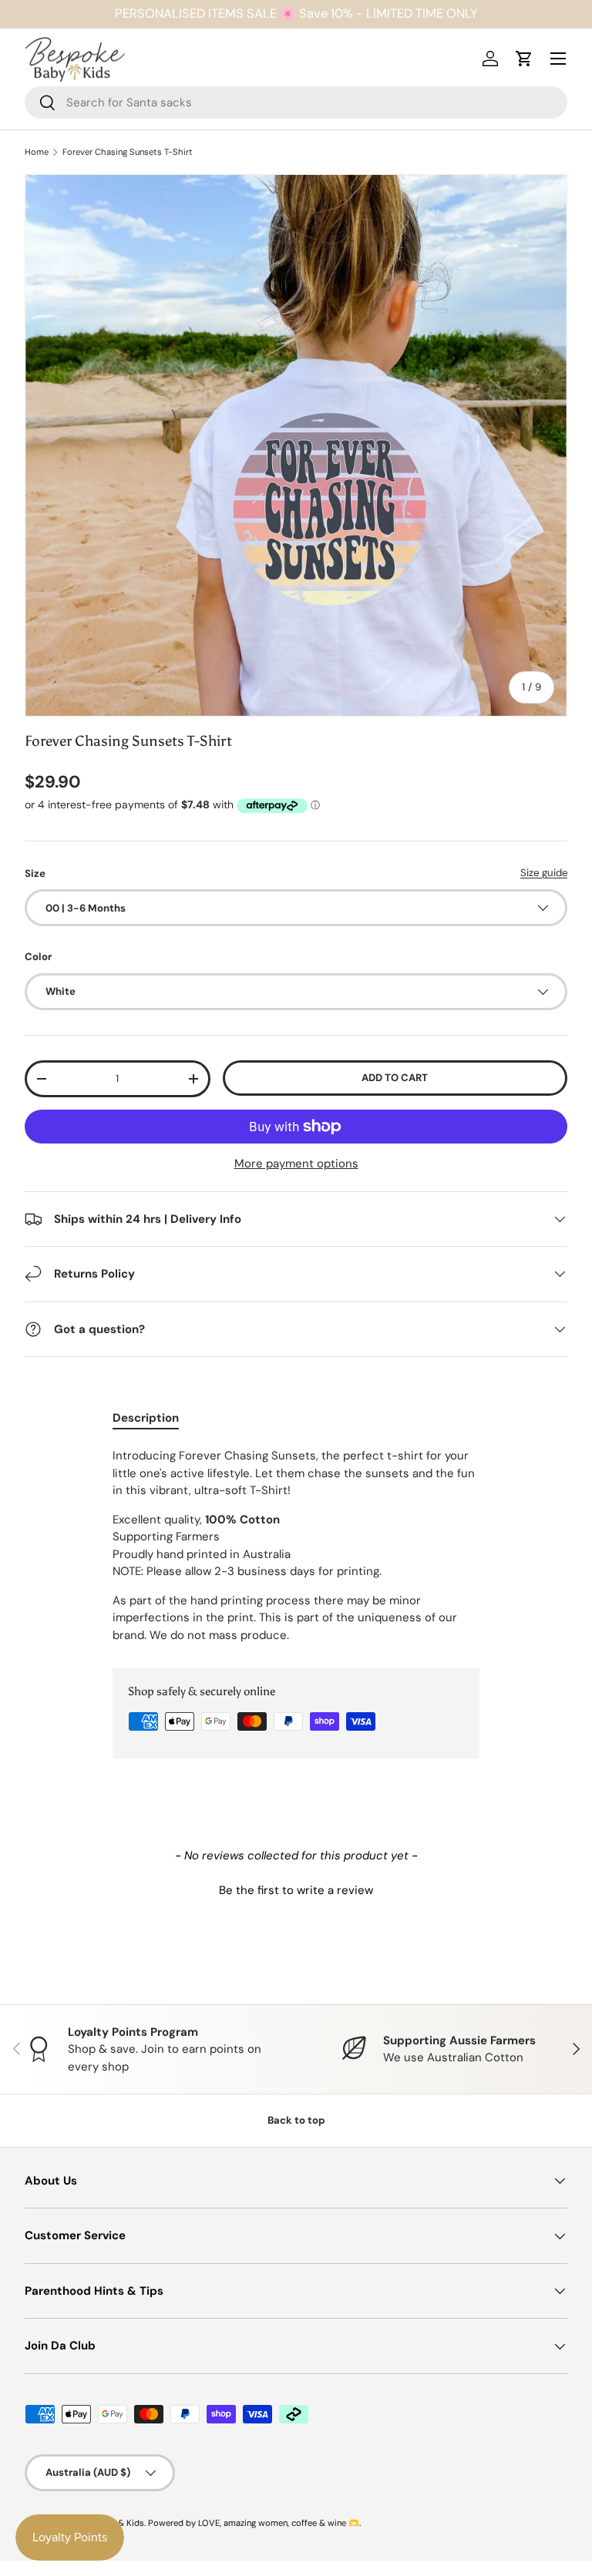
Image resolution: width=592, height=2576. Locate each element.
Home (37, 152)
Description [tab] (146, 1418)
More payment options (296, 1164)
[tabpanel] (296, 1545)
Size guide (544, 873)
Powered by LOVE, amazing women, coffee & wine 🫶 (254, 2523)
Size (35, 873)
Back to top (296, 2120)
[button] (296, 1889)
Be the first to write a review (296, 1890)
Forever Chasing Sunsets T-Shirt (128, 152)
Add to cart (395, 1078)
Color (38, 957)
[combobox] (296, 102)
